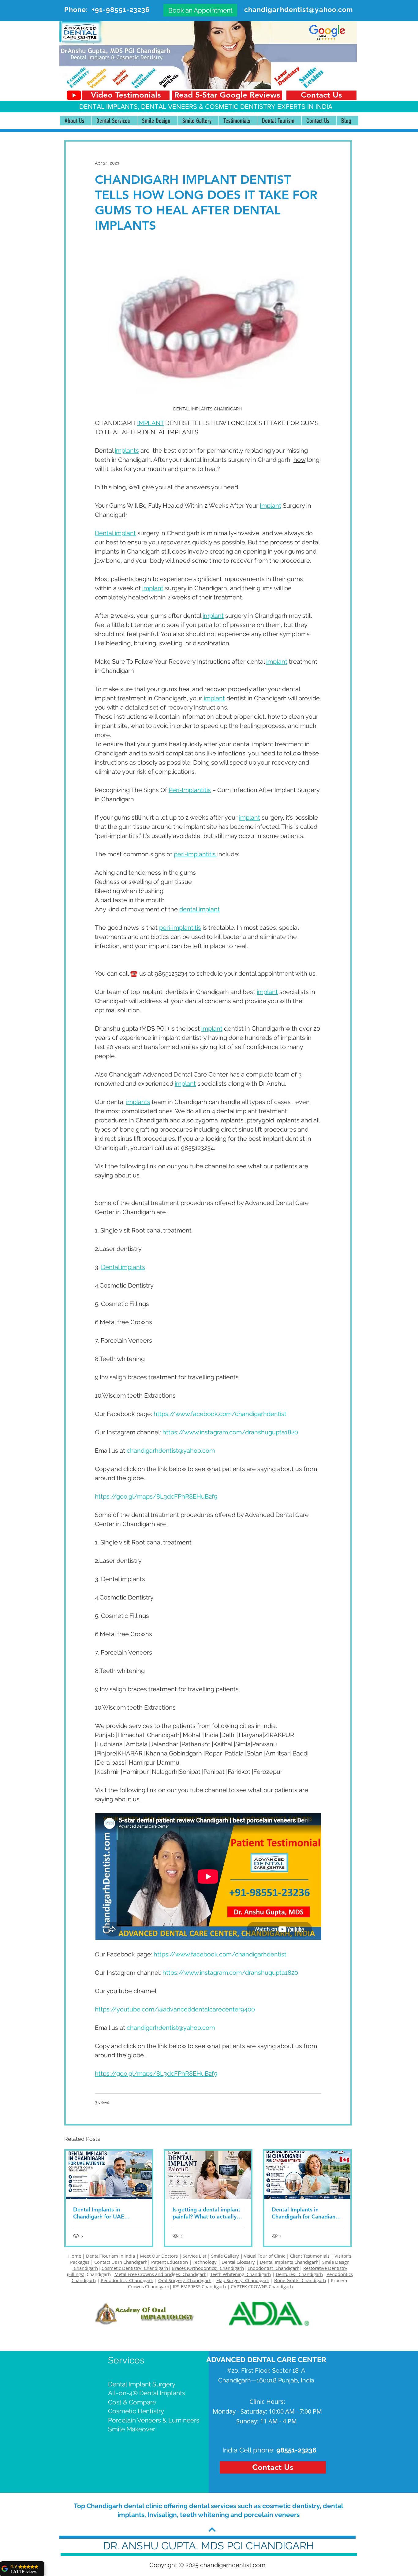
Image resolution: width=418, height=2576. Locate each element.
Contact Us (106, 2262)
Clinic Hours (267, 2402)
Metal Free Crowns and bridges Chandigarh (160, 2274)
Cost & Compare (132, 2402)
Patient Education (170, 2262)
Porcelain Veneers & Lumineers (154, 2420)
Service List (195, 2256)
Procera (340, 2280)
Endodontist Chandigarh (274, 2268)
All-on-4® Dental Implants (147, 2393)
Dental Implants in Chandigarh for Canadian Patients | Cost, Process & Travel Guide (304, 2213)
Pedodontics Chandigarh (127, 2280)
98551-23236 (296, 2450)
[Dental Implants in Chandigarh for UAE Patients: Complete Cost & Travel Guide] (109, 2175)
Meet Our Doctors (159, 2256)
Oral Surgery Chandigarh (185, 2280)
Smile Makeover (132, 2429)
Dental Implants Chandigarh (289, 2262)
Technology (205, 2262)
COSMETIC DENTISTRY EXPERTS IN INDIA (269, 107)
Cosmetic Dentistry (136, 2411)
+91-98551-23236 (121, 9)
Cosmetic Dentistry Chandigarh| (136, 2268)
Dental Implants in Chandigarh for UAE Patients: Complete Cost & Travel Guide (107, 2213)
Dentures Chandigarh (299, 2274)
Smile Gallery (226, 2256)
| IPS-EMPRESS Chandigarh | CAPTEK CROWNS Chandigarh (231, 2286)
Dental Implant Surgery (142, 2384)
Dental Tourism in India (111, 2256)
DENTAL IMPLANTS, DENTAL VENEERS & (142, 107)
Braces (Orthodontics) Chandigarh (208, 2268)
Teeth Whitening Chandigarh (241, 2274)
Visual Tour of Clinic (265, 2256)
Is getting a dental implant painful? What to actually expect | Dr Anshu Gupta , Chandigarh (206, 2213)
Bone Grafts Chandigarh (300, 2280)
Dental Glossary (238, 2262)
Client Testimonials (310, 2256)
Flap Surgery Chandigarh (243, 2280)
